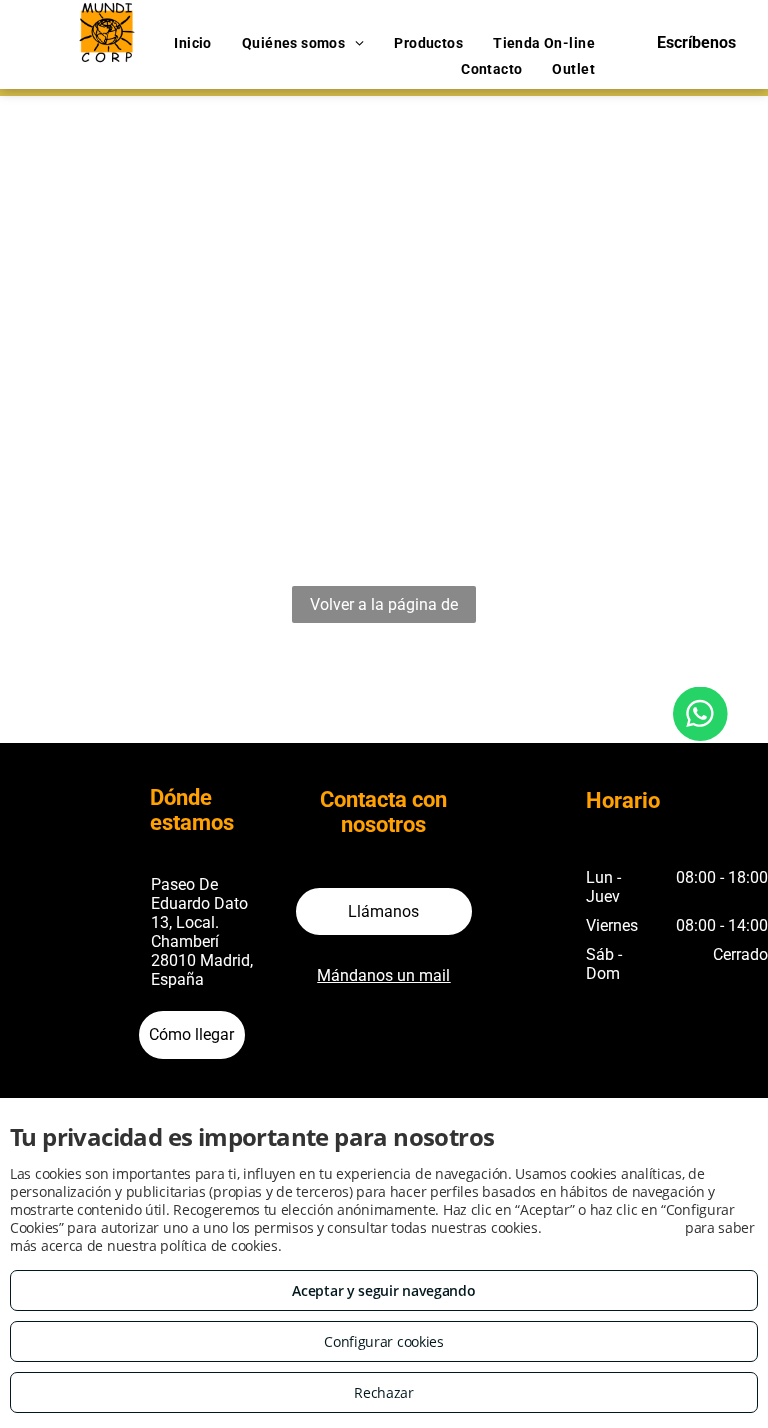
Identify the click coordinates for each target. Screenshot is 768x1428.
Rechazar (384, 1392)
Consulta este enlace (613, 1227)
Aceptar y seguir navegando (383, 1290)
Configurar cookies (384, 1341)
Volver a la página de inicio (384, 609)
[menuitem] (193, 44)
